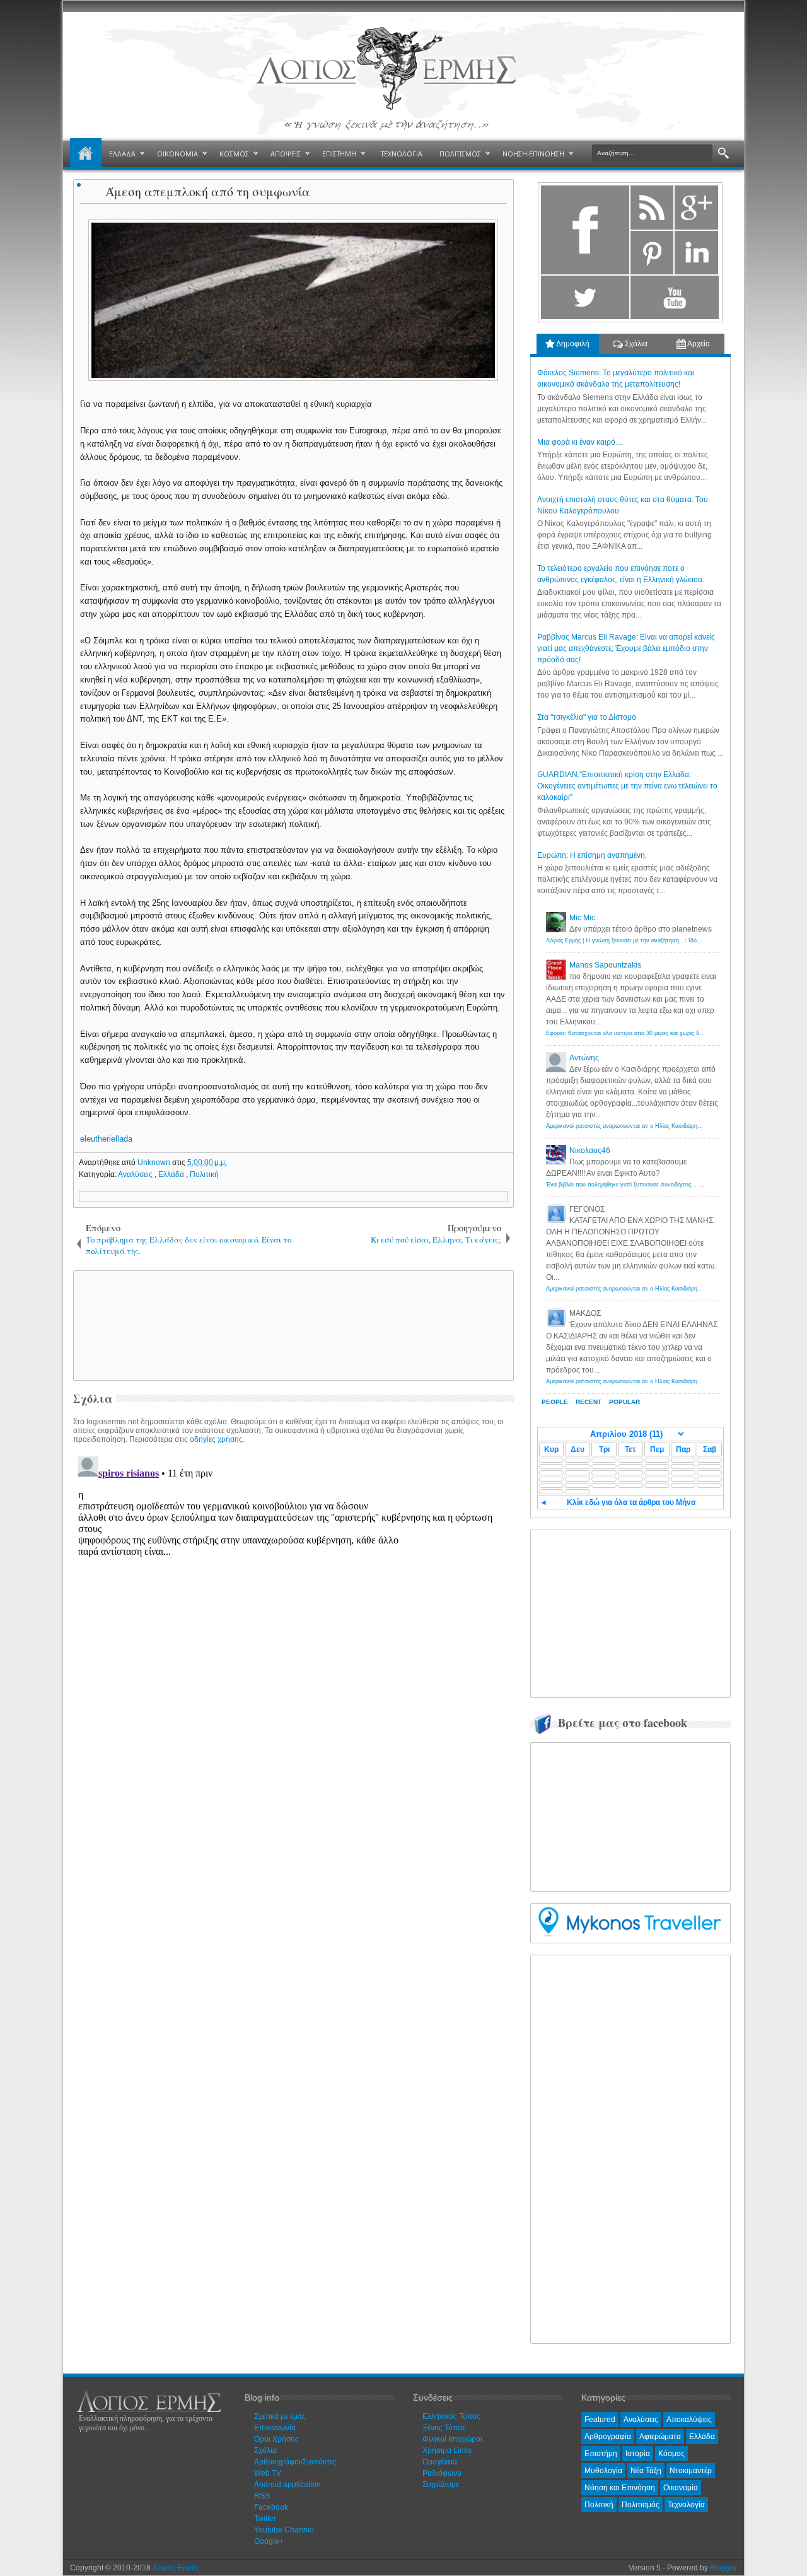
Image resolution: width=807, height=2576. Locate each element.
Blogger (723, 2568)
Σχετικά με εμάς (280, 2416)
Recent (589, 1402)
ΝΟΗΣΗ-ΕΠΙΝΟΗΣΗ (533, 154)
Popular (624, 1402)
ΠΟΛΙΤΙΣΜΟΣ (460, 154)
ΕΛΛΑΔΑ (122, 154)
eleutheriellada (106, 1139)
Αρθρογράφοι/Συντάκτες (295, 2462)
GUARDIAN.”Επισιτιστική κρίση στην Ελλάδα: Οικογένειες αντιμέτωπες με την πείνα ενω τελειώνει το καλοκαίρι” (627, 786)
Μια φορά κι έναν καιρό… (580, 442)
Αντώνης (584, 1058)
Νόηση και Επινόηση (620, 2488)
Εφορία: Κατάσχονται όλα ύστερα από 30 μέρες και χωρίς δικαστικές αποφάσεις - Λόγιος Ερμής (669, 1033)
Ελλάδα (172, 1174)
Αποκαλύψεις (689, 2420)
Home (86, 154)
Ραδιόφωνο (442, 2473)
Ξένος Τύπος (444, 2428)
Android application (287, 2485)
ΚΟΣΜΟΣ (234, 154)
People (555, 1402)
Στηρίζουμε (441, 2485)
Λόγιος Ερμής (176, 2568)
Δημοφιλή (572, 344)
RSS (262, 2496)
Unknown (155, 1162)
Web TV (268, 2473)
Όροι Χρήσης (276, 2439)
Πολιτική (204, 1174)
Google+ (269, 2541)
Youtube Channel (284, 2530)
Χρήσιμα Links (447, 2450)
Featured (600, 2420)
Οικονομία (681, 2488)
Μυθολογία (603, 2471)
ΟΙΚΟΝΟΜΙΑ (177, 154)
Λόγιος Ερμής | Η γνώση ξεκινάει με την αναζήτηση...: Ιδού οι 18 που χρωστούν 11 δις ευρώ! (667, 940)
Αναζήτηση (723, 154)
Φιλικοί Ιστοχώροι (452, 2439)
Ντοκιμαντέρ (691, 2471)
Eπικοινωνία (275, 2428)
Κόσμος (671, 2454)
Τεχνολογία (686, 2505)
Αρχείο (698, 344)
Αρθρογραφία (608, 2437)
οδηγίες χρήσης (216, 1439)
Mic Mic (582, 918)
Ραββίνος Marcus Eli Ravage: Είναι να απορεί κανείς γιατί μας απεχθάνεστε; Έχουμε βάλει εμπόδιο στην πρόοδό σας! (626, 648)
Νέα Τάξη (646, 2471)
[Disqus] (293, 1609)
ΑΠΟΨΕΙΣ (286, 154)
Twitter (265, 2519)
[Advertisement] (291, 1325)
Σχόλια (635, 344)
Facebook (271, 2507)
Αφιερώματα (660, 2437)
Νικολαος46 (590, 1150)
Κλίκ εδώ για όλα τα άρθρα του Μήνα (631, 1502)
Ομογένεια (440, 2462)
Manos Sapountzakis (605, 965)
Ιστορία (638, 2454)
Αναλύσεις (136, 1174)
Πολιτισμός (641, 2505)
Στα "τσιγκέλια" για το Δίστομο (587, 717)
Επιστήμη (601, 2454)
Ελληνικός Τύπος (451, 2416)
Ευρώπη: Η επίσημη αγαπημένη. (592, 855)
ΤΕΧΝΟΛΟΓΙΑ (402, 154)
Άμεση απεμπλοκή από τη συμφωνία (208, 191)
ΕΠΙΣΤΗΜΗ (339, 154)
